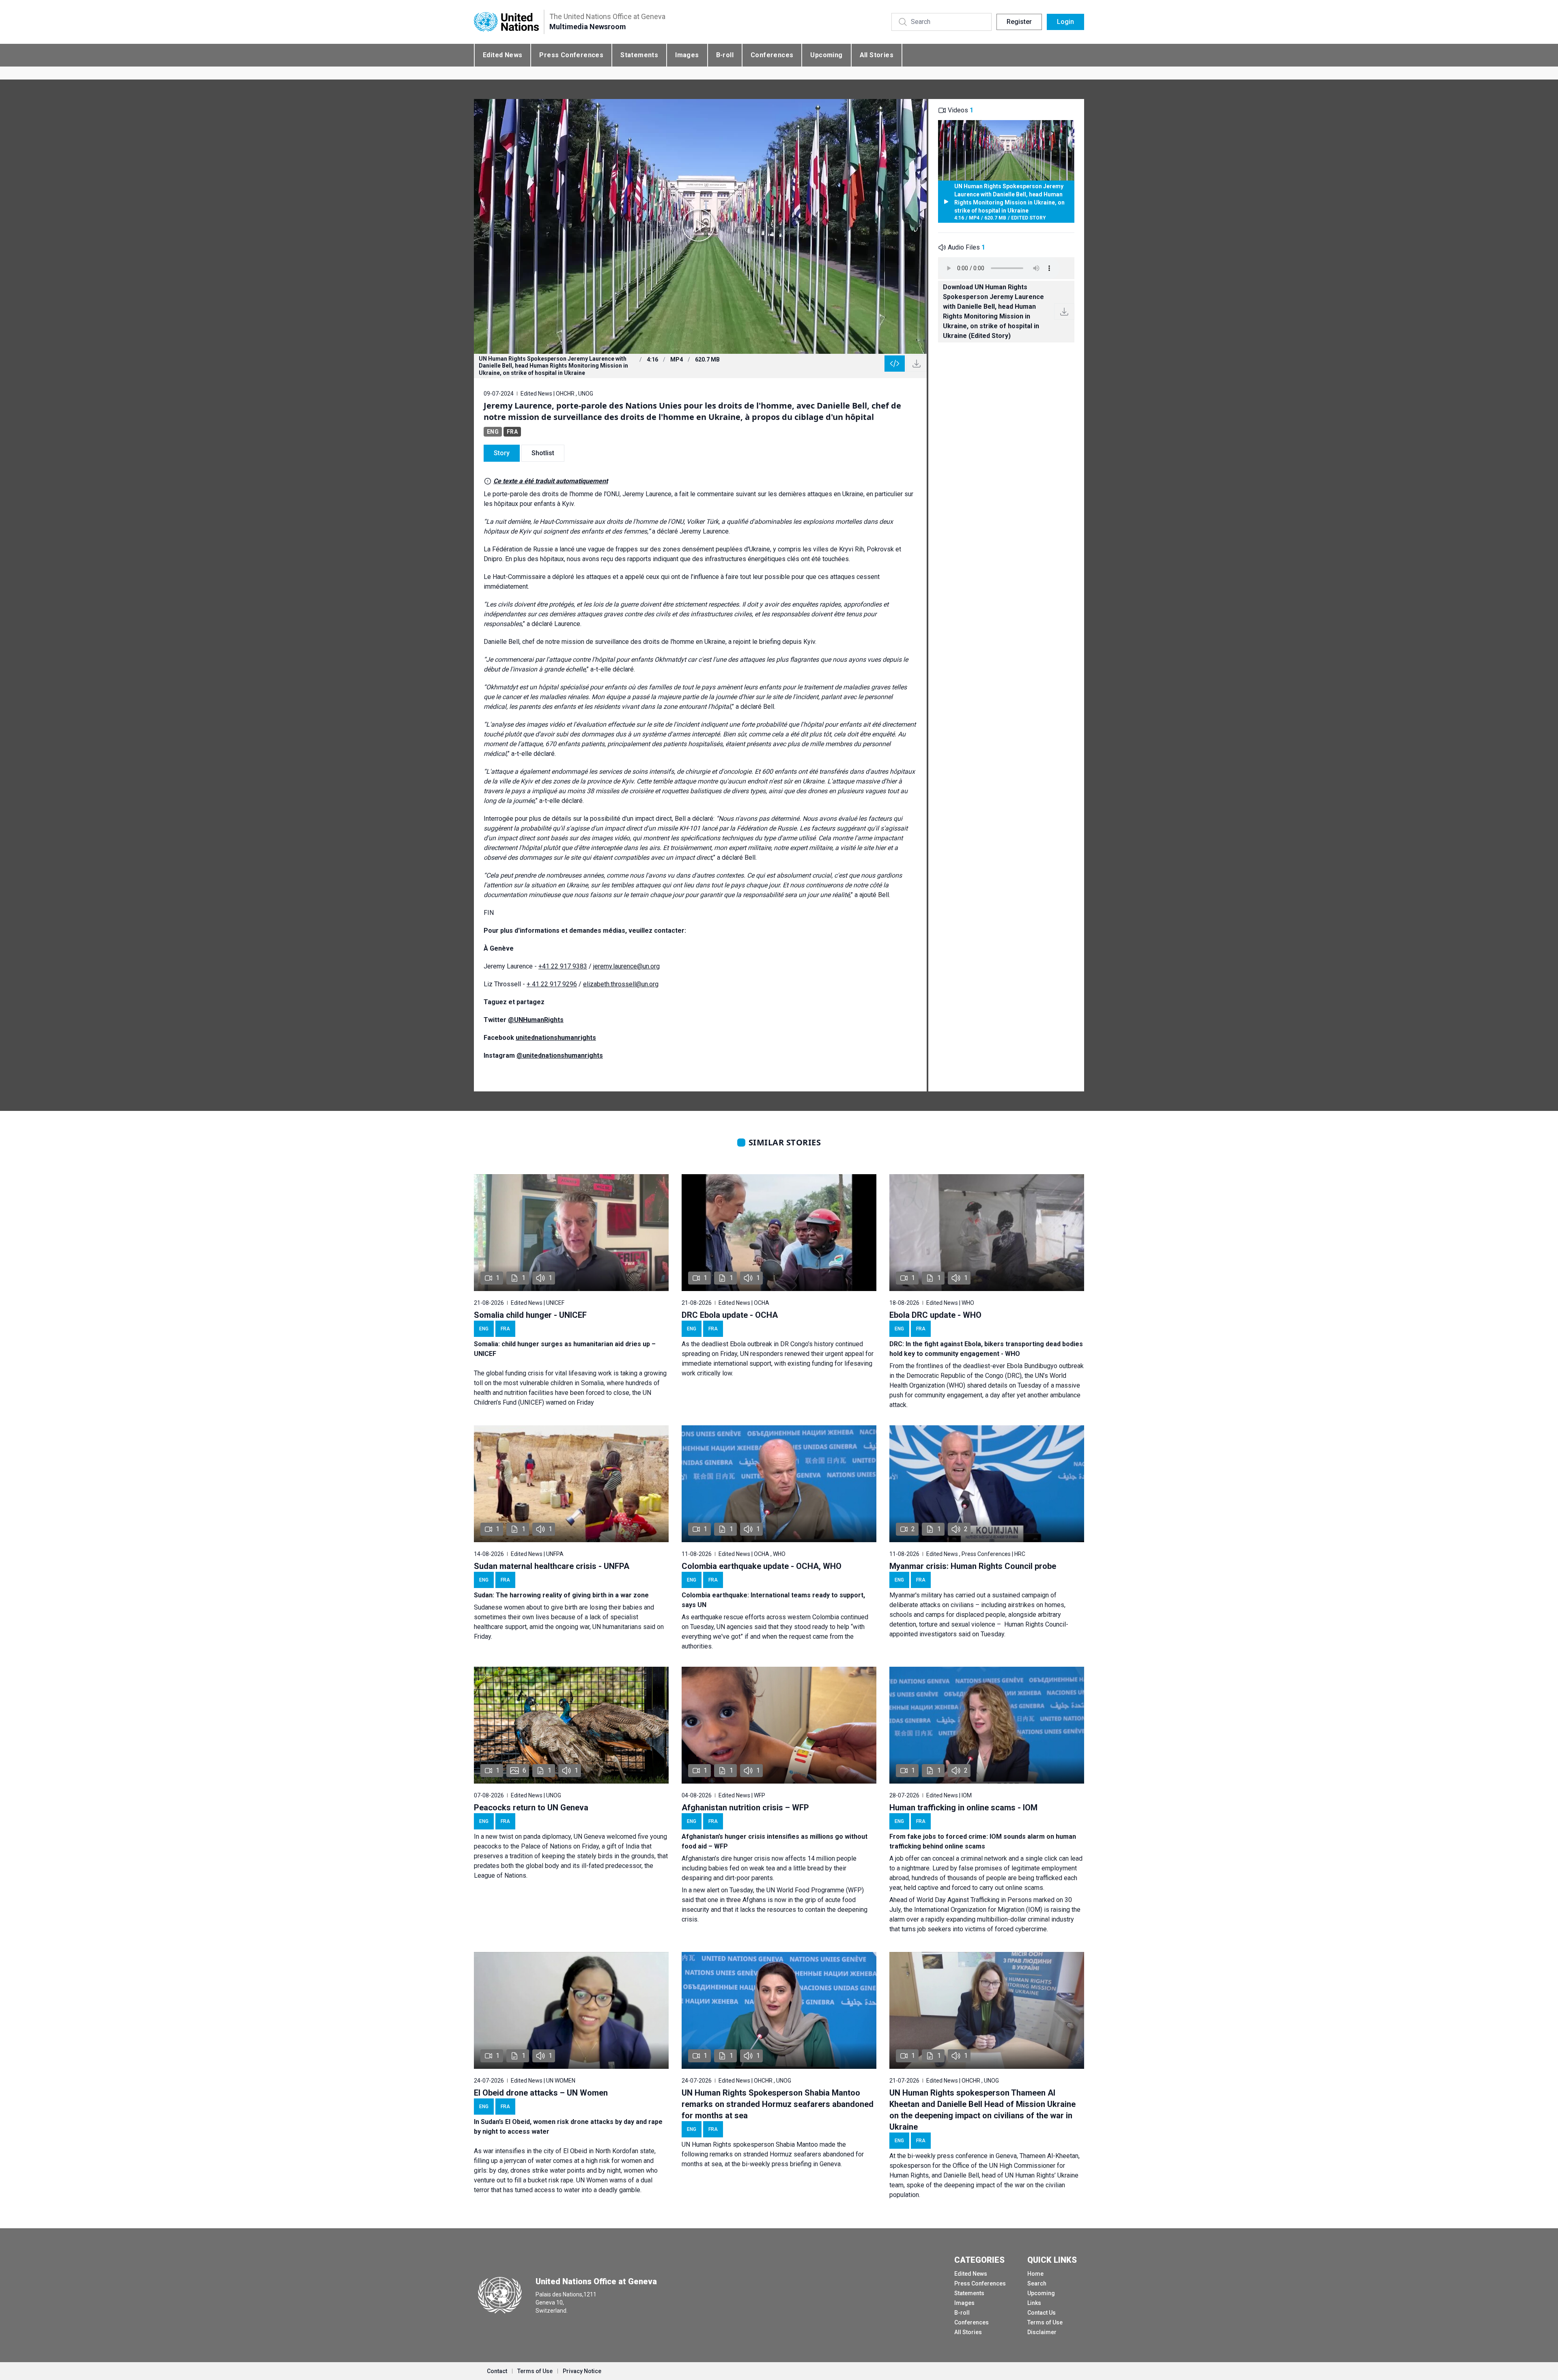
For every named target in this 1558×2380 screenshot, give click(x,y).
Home (1035, 2274)
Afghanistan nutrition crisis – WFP (745, 1808)
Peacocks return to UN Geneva (531, 1808)
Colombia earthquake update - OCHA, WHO (762, 1566)
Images (687, 55)
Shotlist (543, 453)
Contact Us (1042, 2313)
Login (1065, 22)
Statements (639, 55)
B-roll (725, 55)
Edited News (502, 55)
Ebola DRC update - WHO (935, 1315)
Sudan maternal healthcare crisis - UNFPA (552, 1566)
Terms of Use (1045, 2322)
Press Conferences (571, 55)
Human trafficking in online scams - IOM (963, 1808)
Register (1019, 22)
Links (1034, 2303)
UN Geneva (589, 1837)
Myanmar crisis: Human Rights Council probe (973, 1566)
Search (1037, 2283)
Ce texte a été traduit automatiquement (551, 481)
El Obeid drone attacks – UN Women (541, 2093)
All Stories (877, 55)
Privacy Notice (582, 2371)
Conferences (772, 55)
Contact (497, 2371)
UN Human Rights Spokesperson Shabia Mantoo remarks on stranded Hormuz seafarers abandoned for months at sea (778, 2104)
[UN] (506, 22)
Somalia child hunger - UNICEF (530, 1315)
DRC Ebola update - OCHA (730, 1315)
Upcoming (826, 55)
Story (502, 453)
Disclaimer (1042, 2332)
